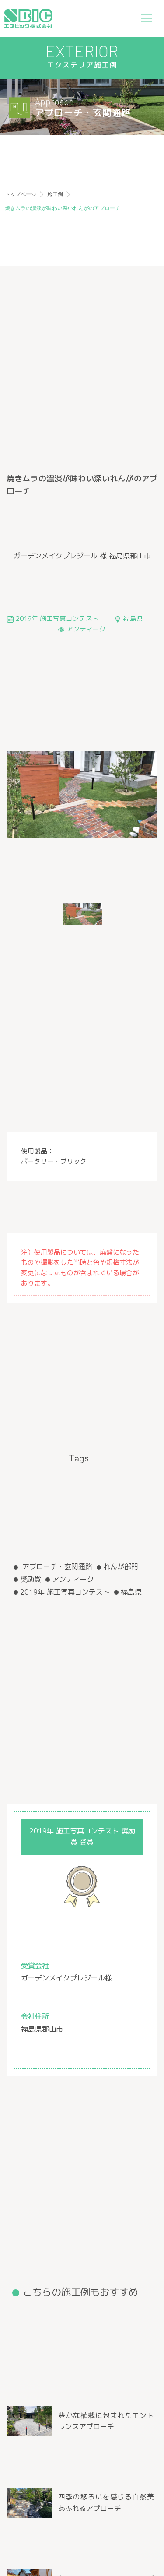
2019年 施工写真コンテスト (65, 1592)
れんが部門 (121, 1567)
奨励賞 (31, 1579)
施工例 (55, 194)
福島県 (131, 1592)
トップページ (21, 194)
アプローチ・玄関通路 (56, 1567)
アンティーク (73, 1579)
